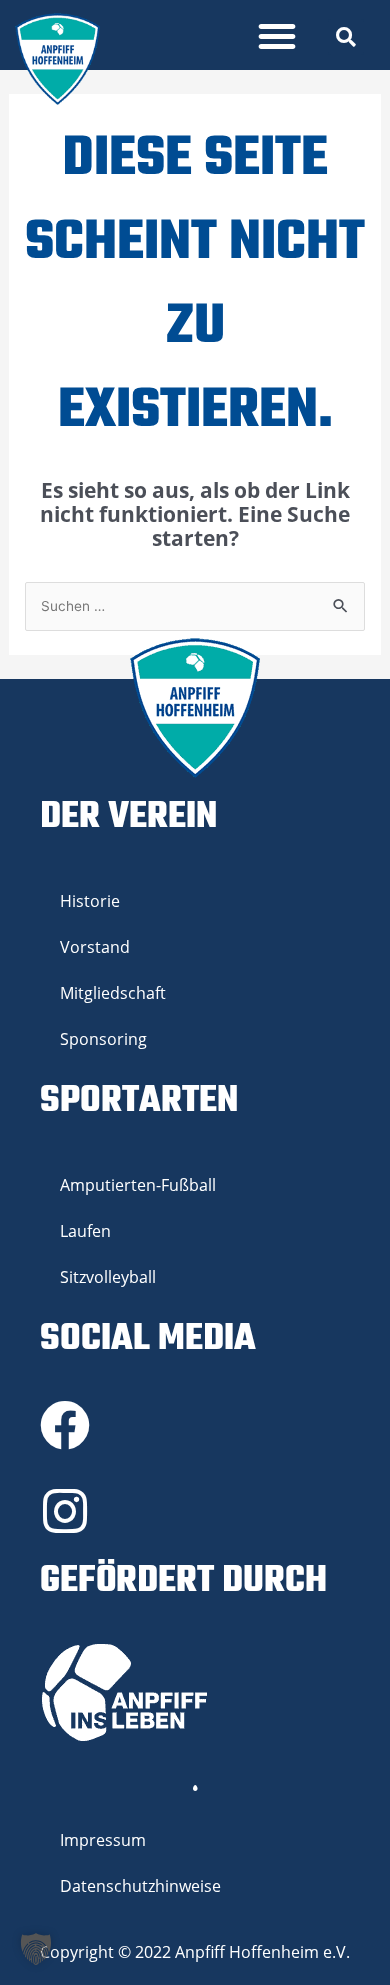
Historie (90, 901)
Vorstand (95, 947)
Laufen (85, 1231)
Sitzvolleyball (108, 1277)
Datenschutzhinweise (140, 1886)
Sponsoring (103, 1039)
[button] (277, 36)
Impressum (103, 1840)
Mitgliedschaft (113, 993)
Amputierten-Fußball (138, 1185)
